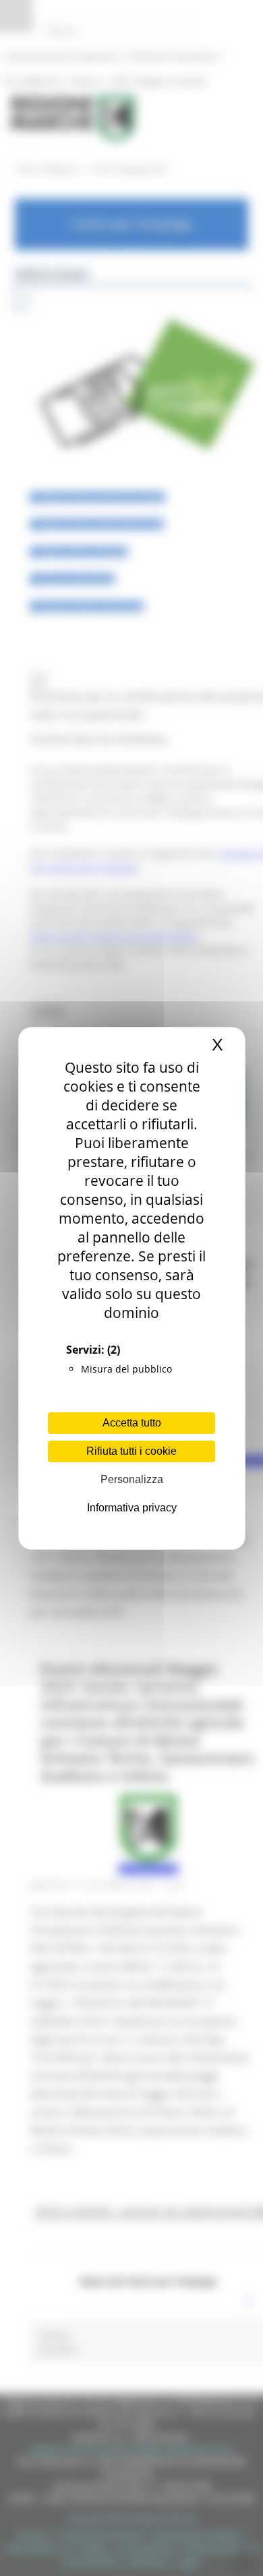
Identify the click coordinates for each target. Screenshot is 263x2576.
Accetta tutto (132, 1423)
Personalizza (132, 1479)
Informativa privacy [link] (132, 1508)
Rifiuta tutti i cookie (131, 1451)
